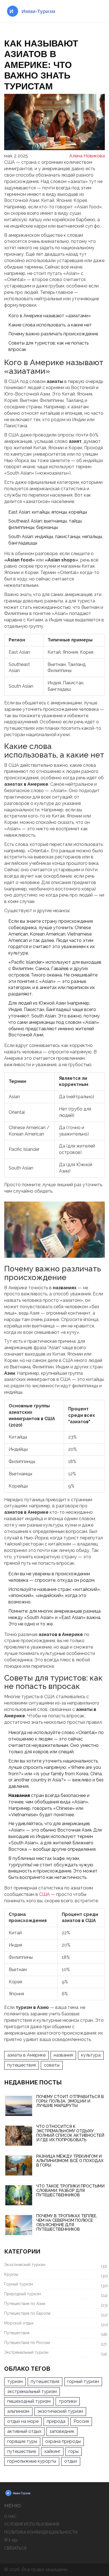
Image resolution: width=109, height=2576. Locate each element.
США (44, 1894)
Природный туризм (54, 2295)
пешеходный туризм (29, 2401)
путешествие (22, 2451)
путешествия (22, 2065)
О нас (10, 2516)
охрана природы (63, 2441)
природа (56, 2421)
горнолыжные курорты (32, 2461)
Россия (81, 2421)
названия (63, 2055)
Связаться (15, 2548)
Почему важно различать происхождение (53, 334)
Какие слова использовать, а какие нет (50, 325)
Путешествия (54, 2334)
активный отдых (24, 2431)
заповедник (62, 2431)
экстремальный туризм (32, 2391)
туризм (15, 2381)
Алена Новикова (87, 156)
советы (52, 2065)
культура (91, 2055)
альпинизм (18, 2411)
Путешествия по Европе (54, 2314)
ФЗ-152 (11, 2540)
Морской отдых (54, 2324)
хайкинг (52, 2451)
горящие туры (22, 2441)
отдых (71, 2461)
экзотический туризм (60, 2411)
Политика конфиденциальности (41, 2532)
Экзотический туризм (54, 2265)
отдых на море (23, 2421)
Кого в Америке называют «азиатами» (50, 316)
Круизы (54, 2275)
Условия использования (32, 2524)
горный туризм (83, 2381)
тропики (68, 2401)
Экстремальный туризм (54, 2353)
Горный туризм (54, 2285)
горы (74, 2451)
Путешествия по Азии (54, 2304)
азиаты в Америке (26, 2055)
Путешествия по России (54, 2343)
